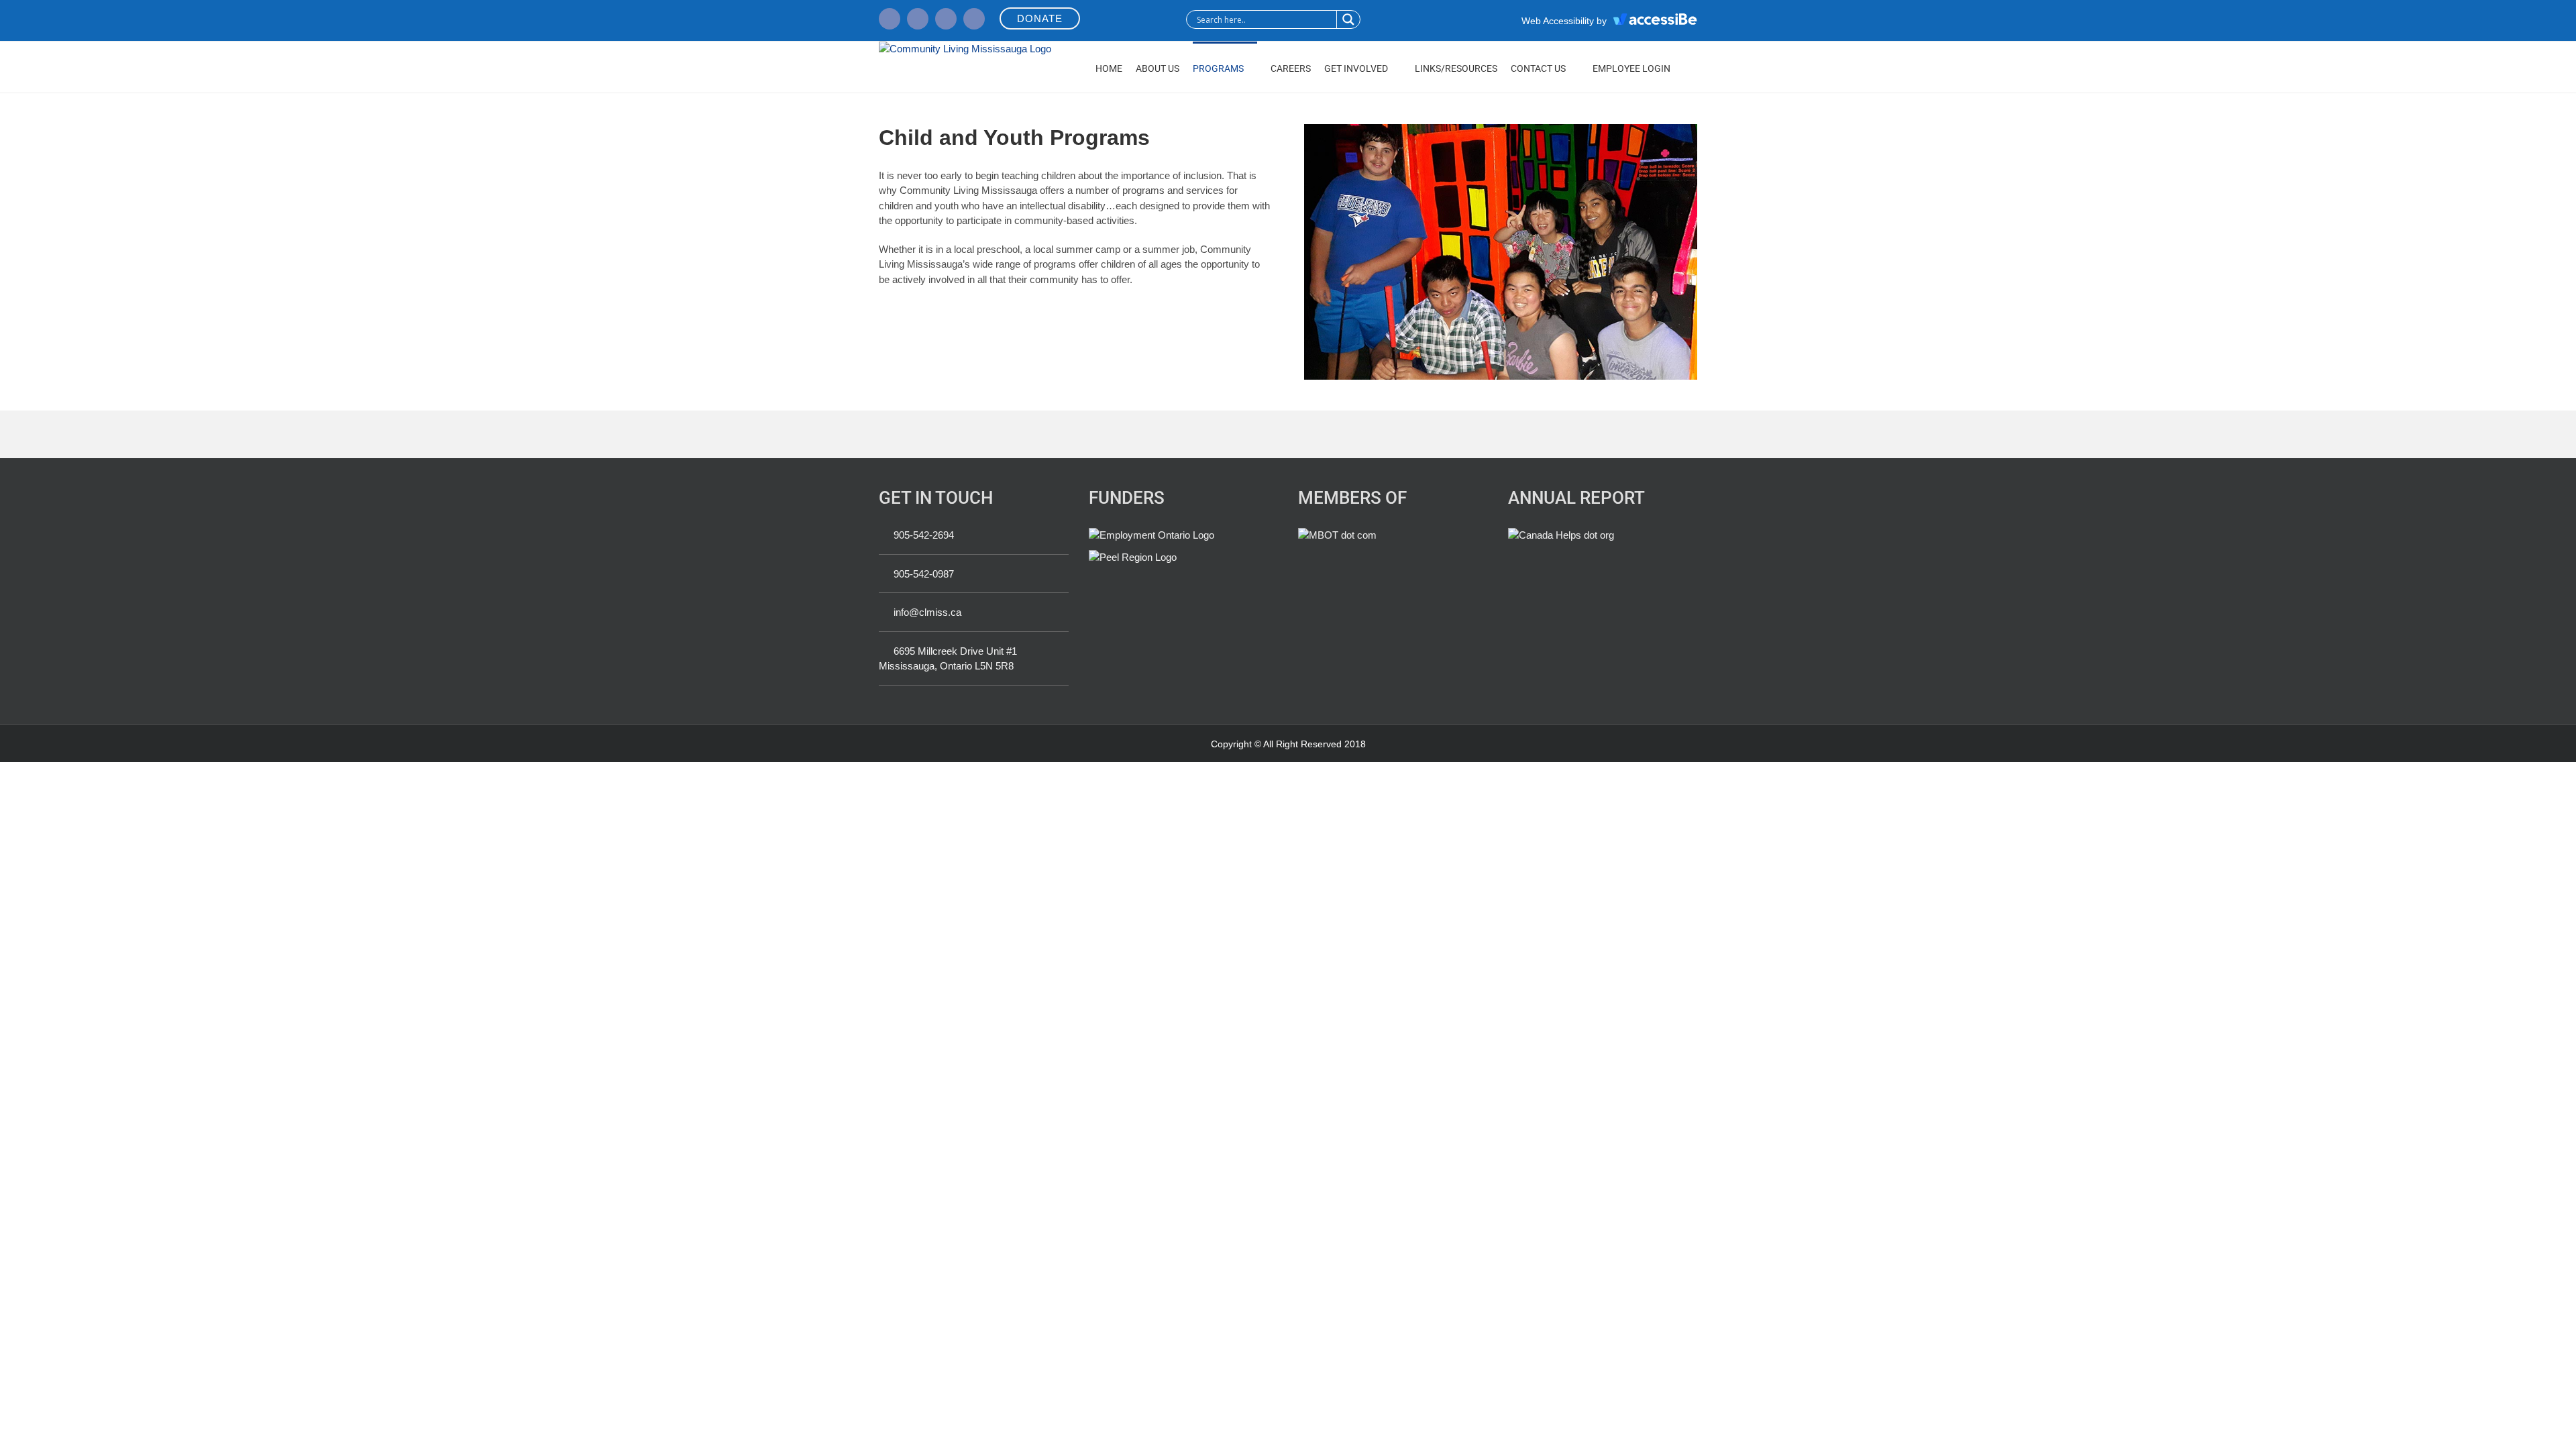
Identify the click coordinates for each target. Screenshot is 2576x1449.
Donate (1040, 18)
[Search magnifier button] (1348, 19)
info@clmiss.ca (927, 612)
